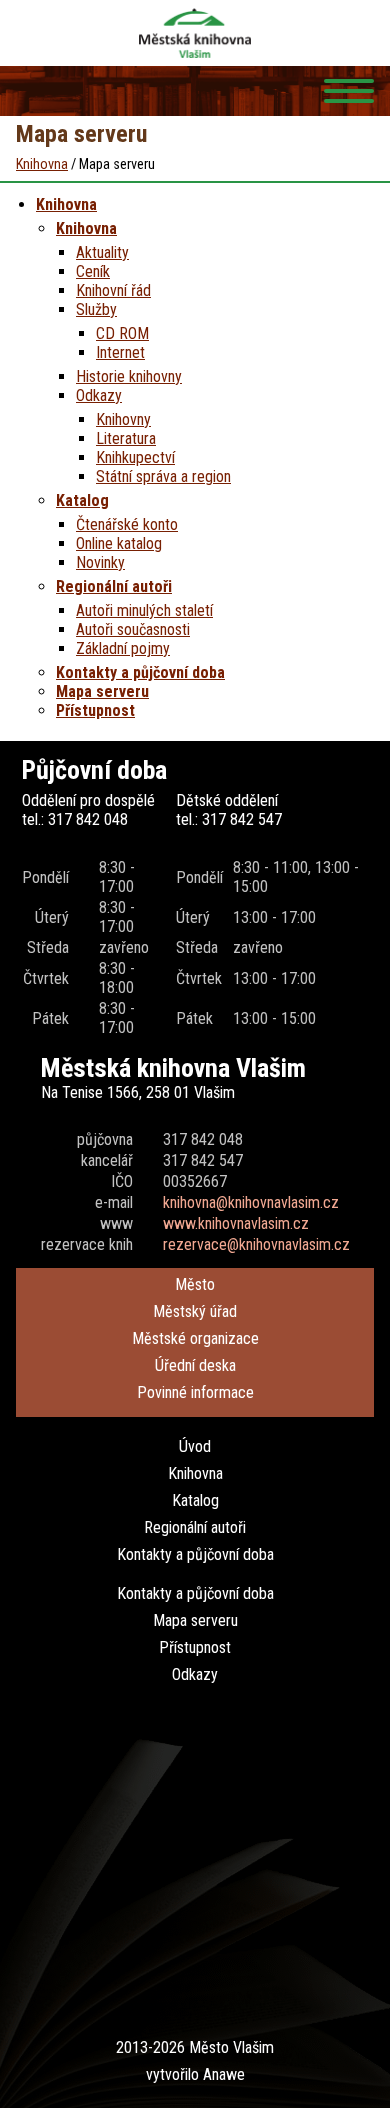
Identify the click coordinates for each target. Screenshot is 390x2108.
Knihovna (195, 1473)
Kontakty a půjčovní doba (195, 1554)
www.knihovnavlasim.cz (236, 1223)
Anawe (224, 2074)
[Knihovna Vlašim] (195, 33)
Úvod (195, 1446)
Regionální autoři (195, 1527)
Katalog (195, 1500)
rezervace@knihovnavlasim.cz (256, 1244)
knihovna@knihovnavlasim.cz (251, 1202)
